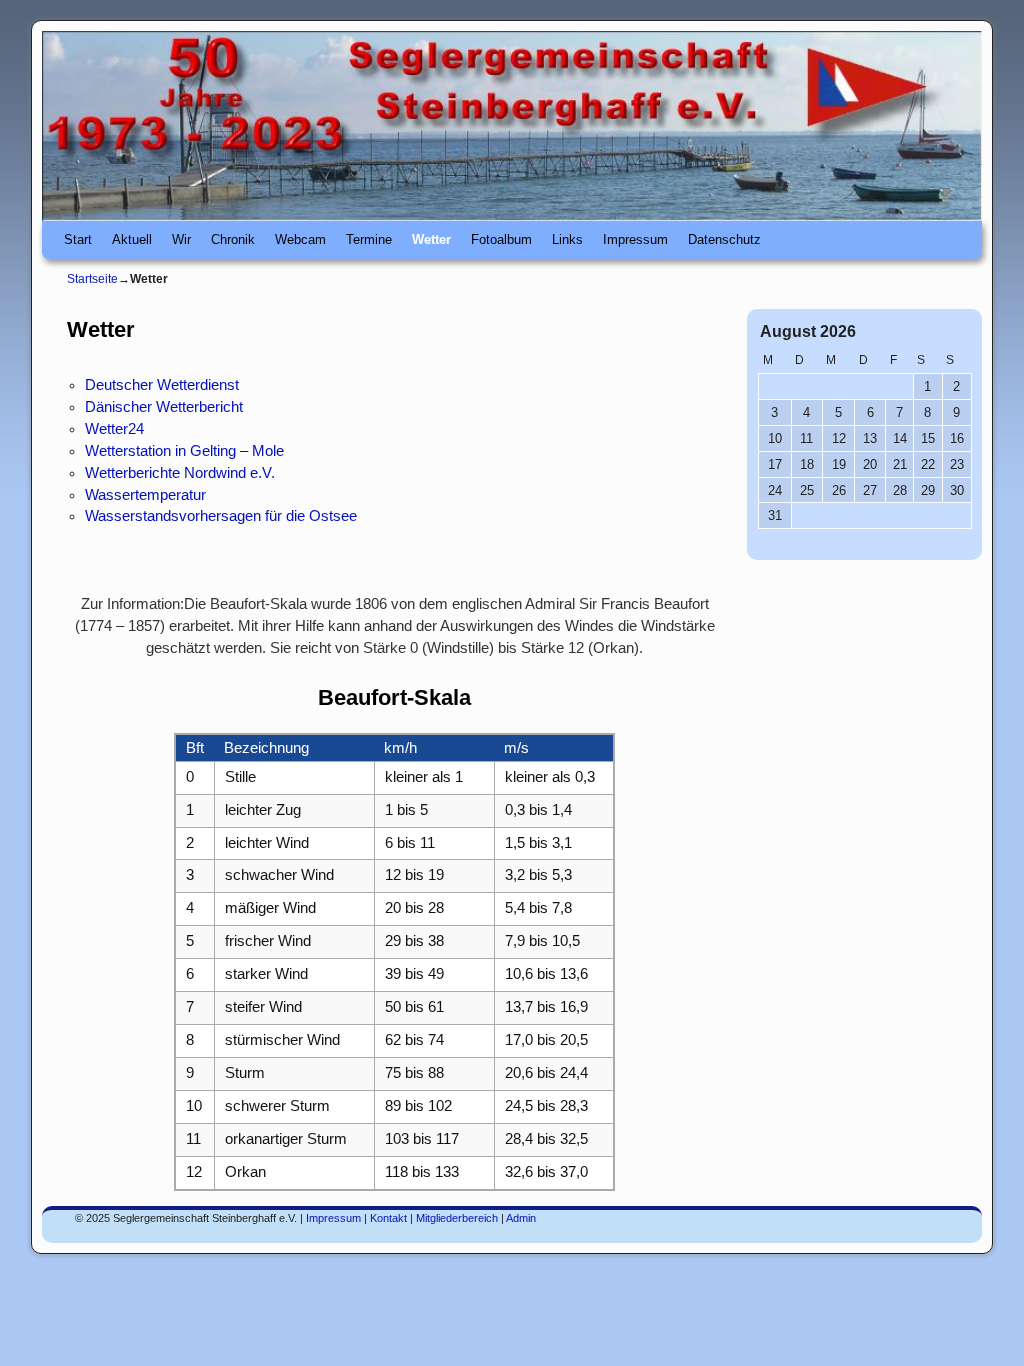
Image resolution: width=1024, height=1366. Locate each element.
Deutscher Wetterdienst (162, 385)
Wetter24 (114, 429)
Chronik (233, 239)
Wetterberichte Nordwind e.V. (180, 473)
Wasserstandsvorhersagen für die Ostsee (221, 516)
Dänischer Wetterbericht (164, 407)
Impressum (635, 239)
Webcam (300, 239)
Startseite (92, 279)
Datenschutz (724, 239)
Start (78, 239)
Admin (521, 1218)
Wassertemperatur (145, 495)
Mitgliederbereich (457, 1218)
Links (567, 239)
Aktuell (132, 239)
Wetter (431, 239)
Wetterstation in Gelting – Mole (184, 451)
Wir (181, 239)
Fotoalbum (501, 239)
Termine (369, 239)
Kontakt (388, 1218)
